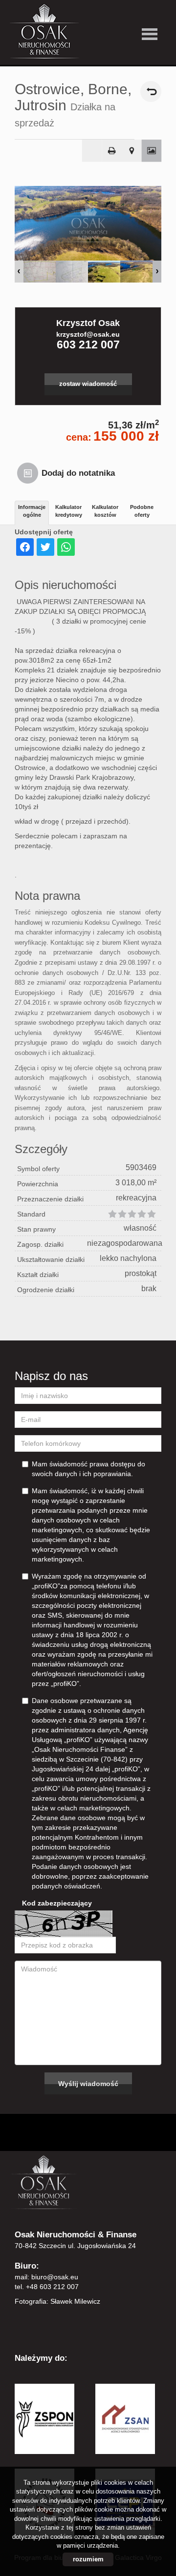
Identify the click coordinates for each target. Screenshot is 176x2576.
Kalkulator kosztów (105, 511)
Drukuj (112, 151)
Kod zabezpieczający (57, 1903)
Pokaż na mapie (132, 151)
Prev (19, 272)
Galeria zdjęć (152, 151)
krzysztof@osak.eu (88, 334)
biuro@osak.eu (55, 2277)
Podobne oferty (142, 511)
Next (157, 272)
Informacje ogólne (32, 511)
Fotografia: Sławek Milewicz (57, 2301)
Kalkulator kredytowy (69, 511)
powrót (151, 91)
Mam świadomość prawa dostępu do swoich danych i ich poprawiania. (88, 1469)
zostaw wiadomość (88, 384)
